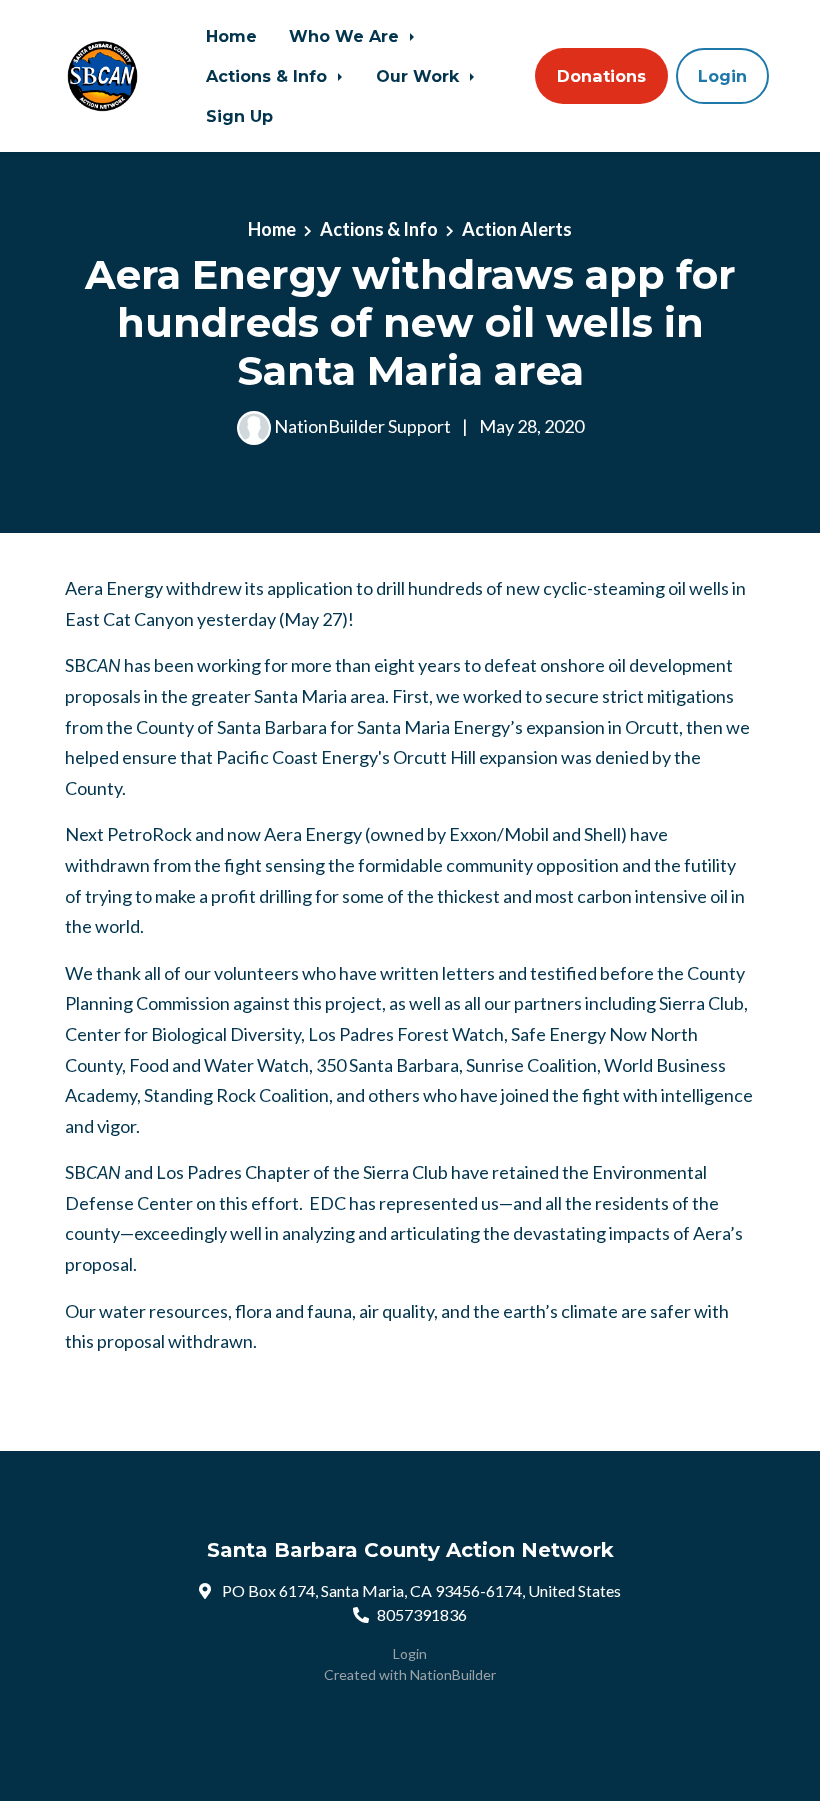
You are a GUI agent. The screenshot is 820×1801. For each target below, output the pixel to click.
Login (722, 76)
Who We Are (346, 36)
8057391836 (422, 1614)
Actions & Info (269, 76)
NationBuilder (453, 1674)
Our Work (420, 76)
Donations (601, 76)
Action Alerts (517, 229)
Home (231, 36)
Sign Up (239, 116)
